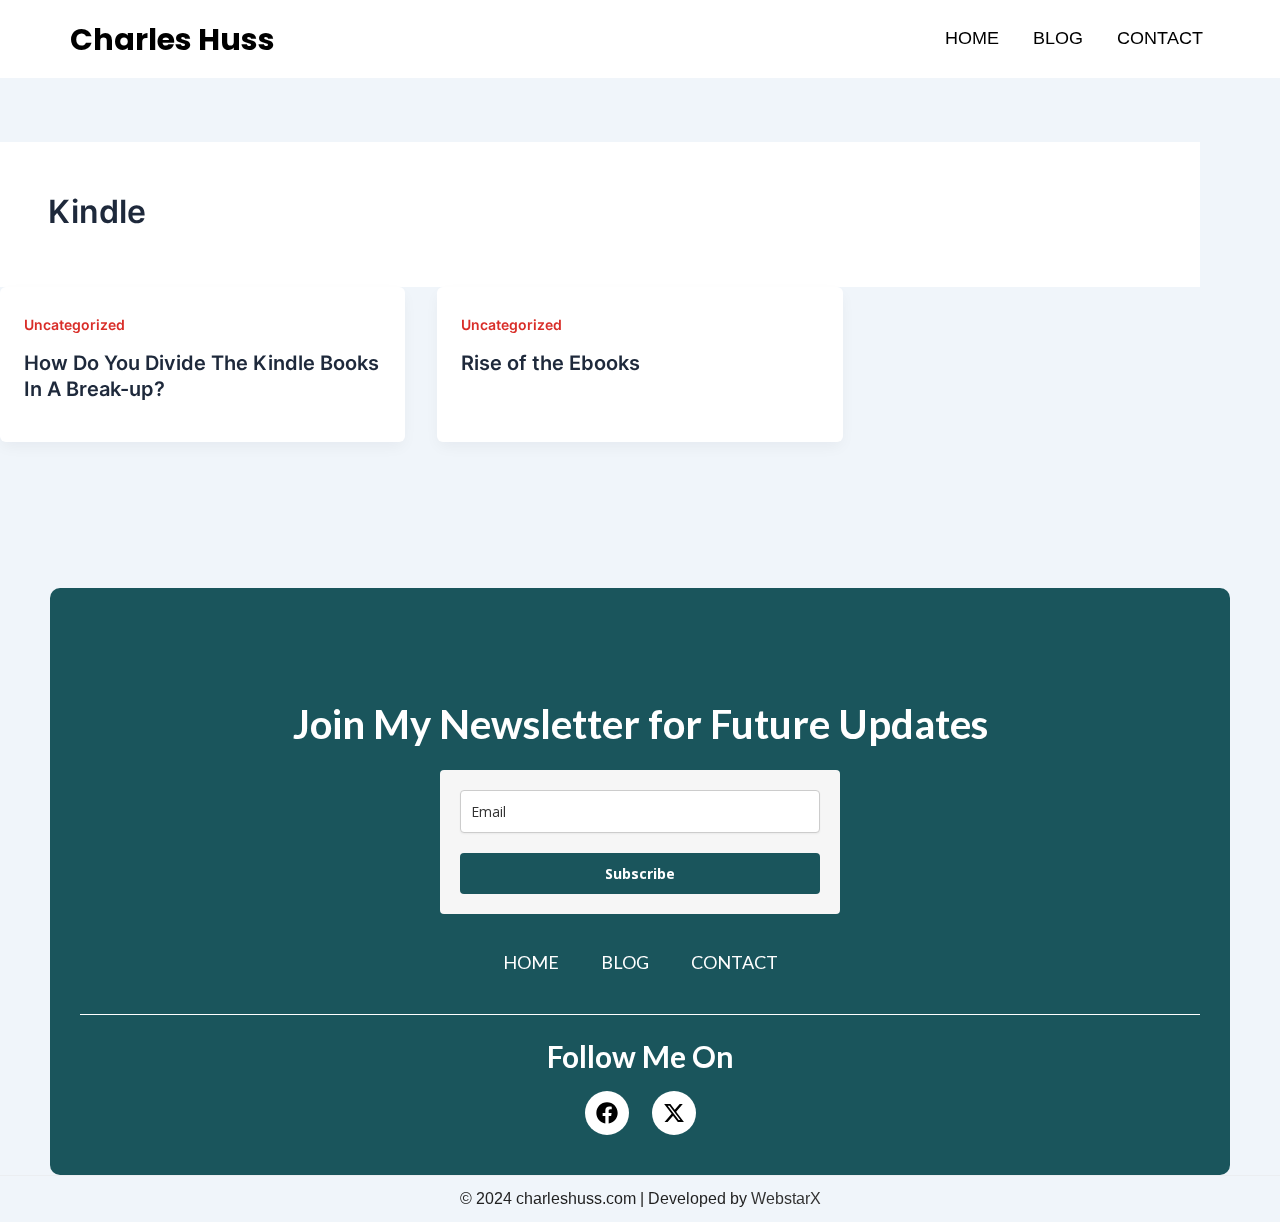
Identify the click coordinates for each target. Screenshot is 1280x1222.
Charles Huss (172, 39)
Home (972, 38)
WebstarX (786, 1198)
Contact (1160, 38)
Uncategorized (74, 324)
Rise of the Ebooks (550, 363)
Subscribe (640, 873)
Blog (1058, 38)
